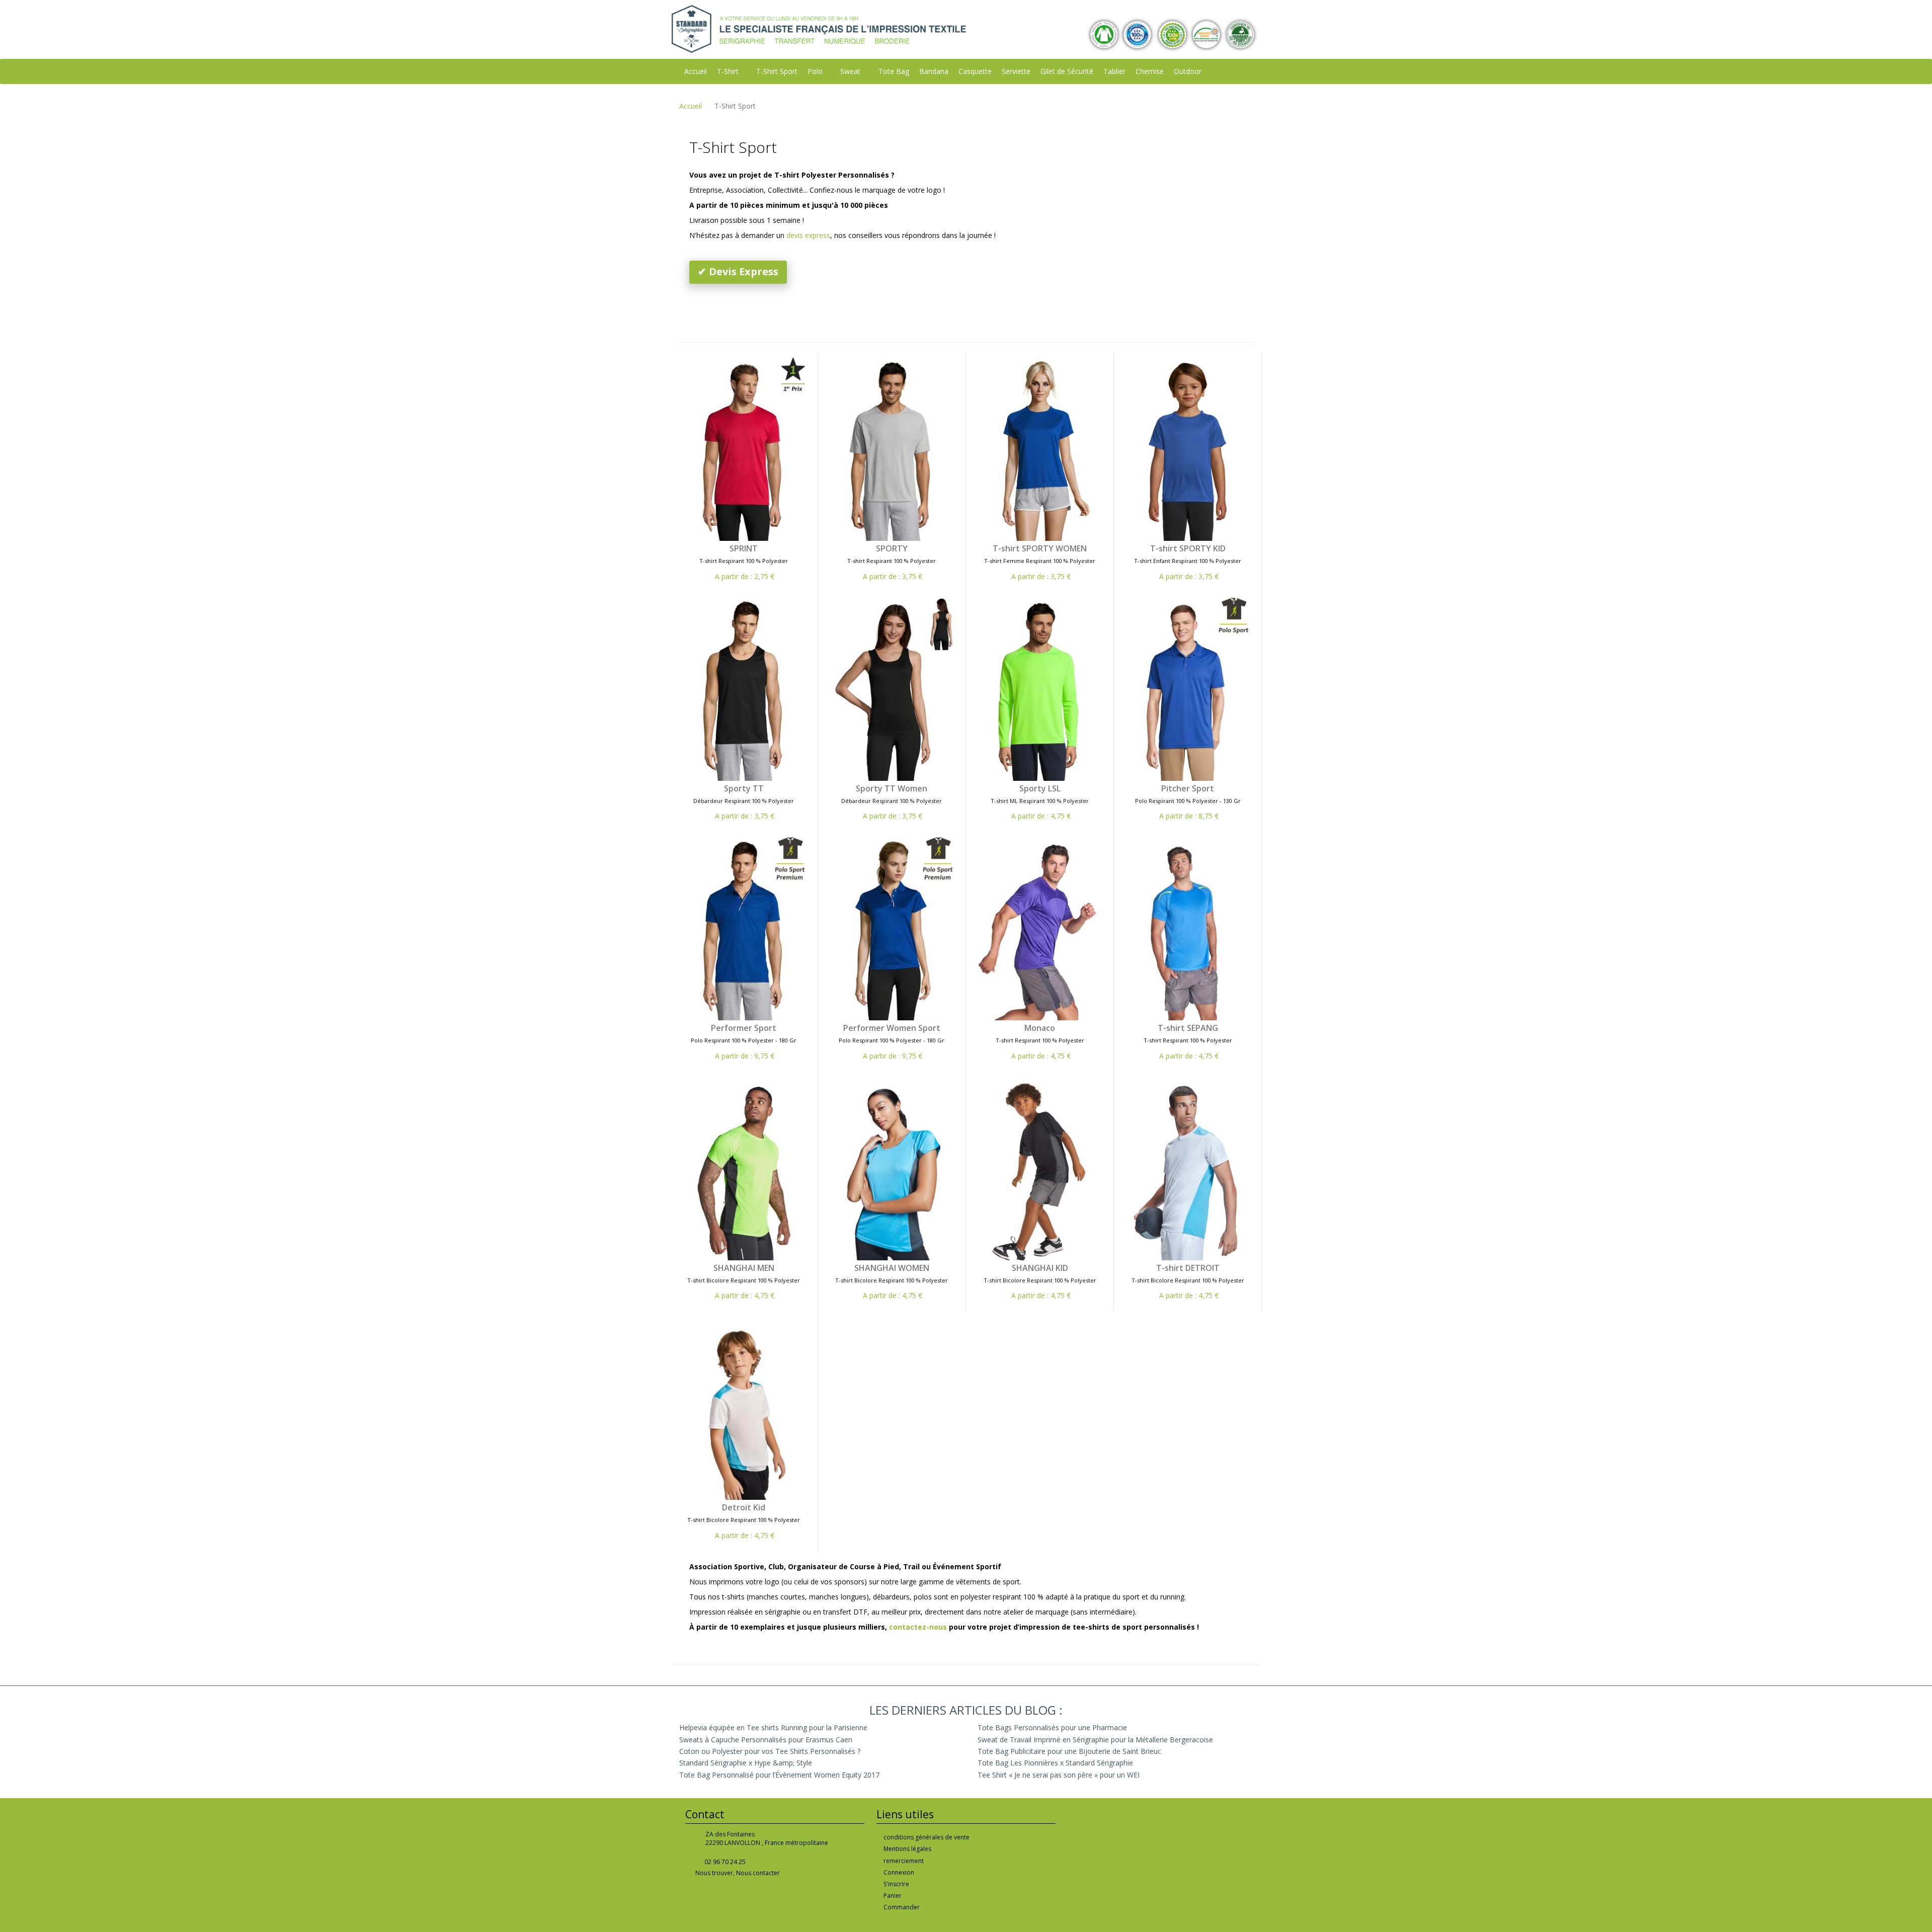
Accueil (696, 71)
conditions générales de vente (927, 1837)
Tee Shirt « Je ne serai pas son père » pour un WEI (1059, 1775)
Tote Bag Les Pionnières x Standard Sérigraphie (1055, 1763)
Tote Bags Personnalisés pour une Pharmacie (1052, 1727)
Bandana (934, 71)
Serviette (1016, 71)
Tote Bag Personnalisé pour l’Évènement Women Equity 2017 (779, 1775)
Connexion (899, 1872)
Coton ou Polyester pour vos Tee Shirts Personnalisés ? (770, 1751)
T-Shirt (728, 71)
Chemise (1150, 71)
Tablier (1114, 71)
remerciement (904, 1861)
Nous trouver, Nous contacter (738, 1873)
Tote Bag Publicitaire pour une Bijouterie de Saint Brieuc (1069, 1751)
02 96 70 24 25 (725, 1862)
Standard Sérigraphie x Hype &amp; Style (746, 1763)
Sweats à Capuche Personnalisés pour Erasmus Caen (766, 1740)
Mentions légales (907, 1849)
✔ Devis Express (738, 271)
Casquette (975, 71)
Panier (893, 1896)
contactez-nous (918, 1627)
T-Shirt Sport (777, 71)
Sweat (850, 71)
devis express (808, 235)
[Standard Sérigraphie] (819, 28)
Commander (902, 1907)
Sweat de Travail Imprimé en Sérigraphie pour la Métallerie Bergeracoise (1095, 1740)
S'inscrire (896, 1884)
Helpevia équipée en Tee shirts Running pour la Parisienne (773, 1727)
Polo (815, 71)
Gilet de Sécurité (1067, 71)
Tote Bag (894, 71)
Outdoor (1188, 71)
